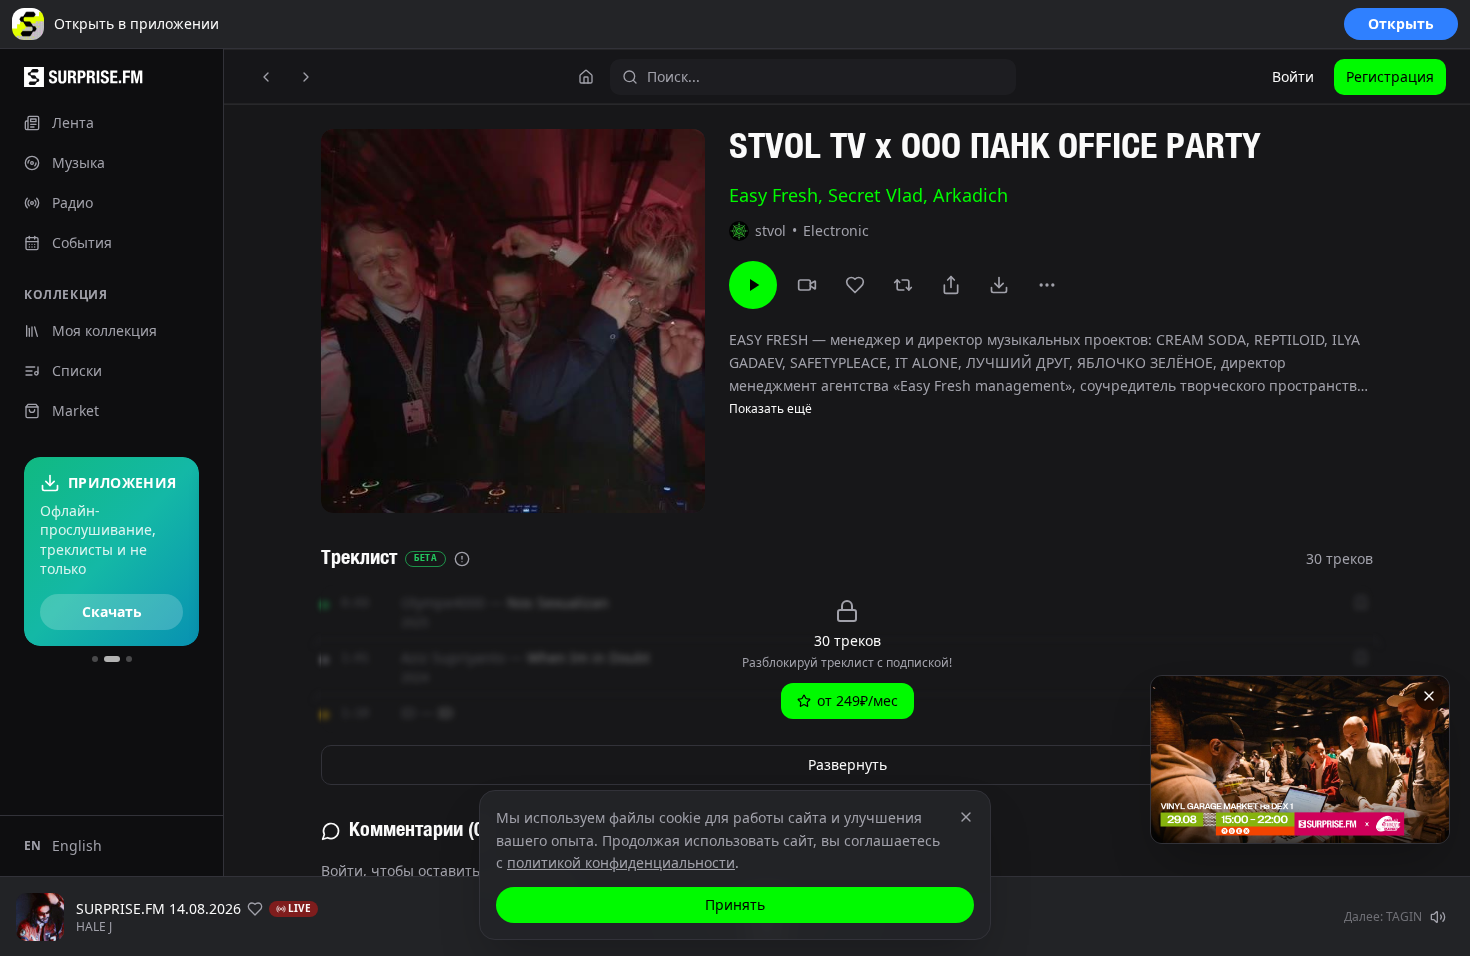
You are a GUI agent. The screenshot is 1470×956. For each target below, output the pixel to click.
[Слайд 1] (95, 659)
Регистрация (1390, 76)
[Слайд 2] (112, 659)
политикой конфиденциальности (621, 862)
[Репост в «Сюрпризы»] (903, 285)
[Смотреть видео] (807, 285)
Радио (72, 202)
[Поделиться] (951, 285)
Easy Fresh (773, 195)
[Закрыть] (1429, 696)
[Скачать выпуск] (999, 285)
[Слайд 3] (129, 659)
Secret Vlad (875, 195)
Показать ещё (770, 409)
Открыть (1401, 23)
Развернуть (847, 764)
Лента (73, 122)
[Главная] (586, 77)
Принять (735, 904)
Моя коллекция (104, 330)
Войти (1293, 76)
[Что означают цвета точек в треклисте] (462, 559)
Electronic (836, 230)
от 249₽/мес (857, 700)
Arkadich (970, 195)
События (82, 242)
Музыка (78, 162)
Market (75, 410)
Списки (77, 370)
